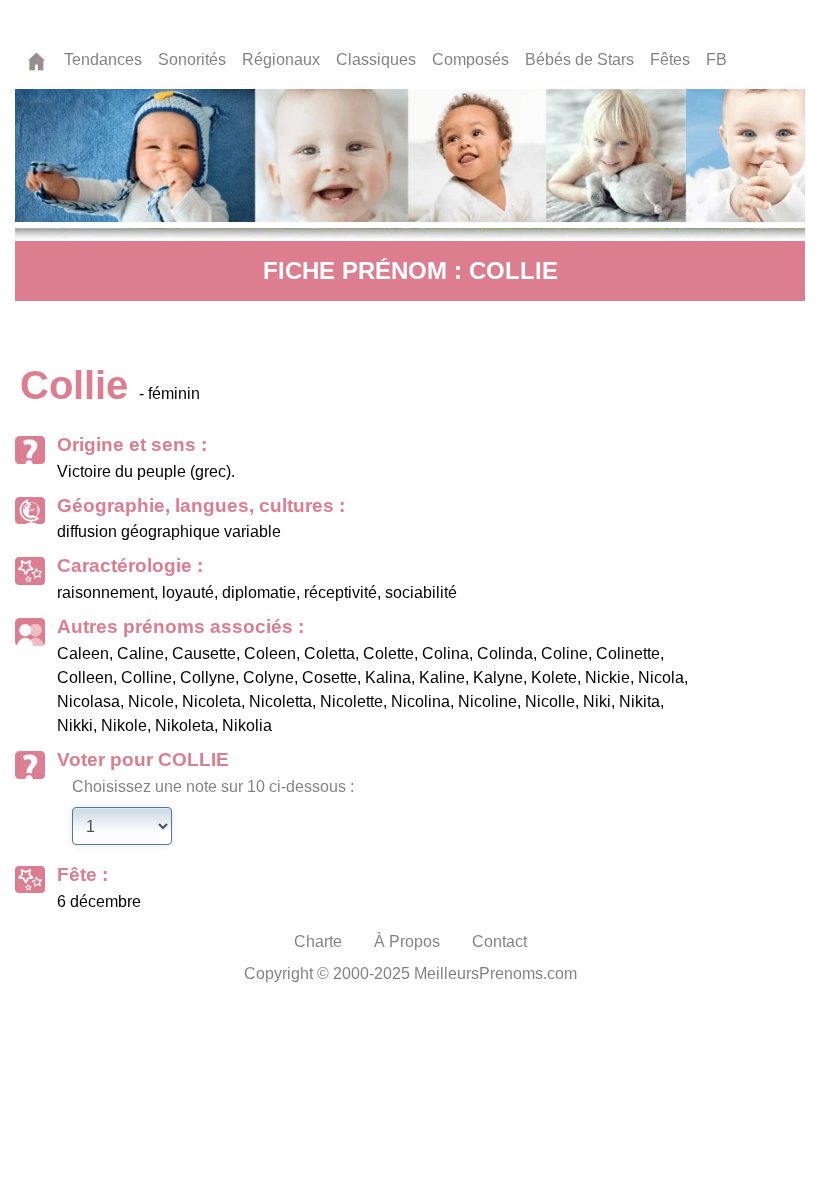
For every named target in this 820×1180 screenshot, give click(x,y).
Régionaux (281, 59)
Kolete (554, 677)
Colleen (85, 677)
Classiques (376, 59)
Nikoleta (184, 725)
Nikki (75, 725)
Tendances (103, 59)
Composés (470, 59)
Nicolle (550, 701)
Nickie (607, 677)
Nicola (661, 677)
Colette (388, 653)
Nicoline (487, 701)
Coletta (329, 653)
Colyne (268, 677)
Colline (146, 677)
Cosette (329, 677)
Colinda (505, 653)
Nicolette (351, 701)
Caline (140, 653)
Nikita (639, 701)
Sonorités (192, 59)
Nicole (151, 701)
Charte (318, 941)
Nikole (124, 725)
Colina (445, 653)
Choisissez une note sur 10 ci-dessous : (213, 786)
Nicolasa (88, 701)
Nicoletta (280, 701)
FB (716, 59)
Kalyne (498, 677)
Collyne (207, 677)
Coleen (270, 653)
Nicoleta (211, 701)
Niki (597, 701)
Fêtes (670, 59)
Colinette (628, 653)
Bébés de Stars (579, 59)
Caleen (83, 653)
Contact (499, 941)
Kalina (388, 677)
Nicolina (420, 701)
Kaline (442, 677)
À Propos (407, 941)
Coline (564, 653)
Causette (204, 653)
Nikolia (247, 725)
